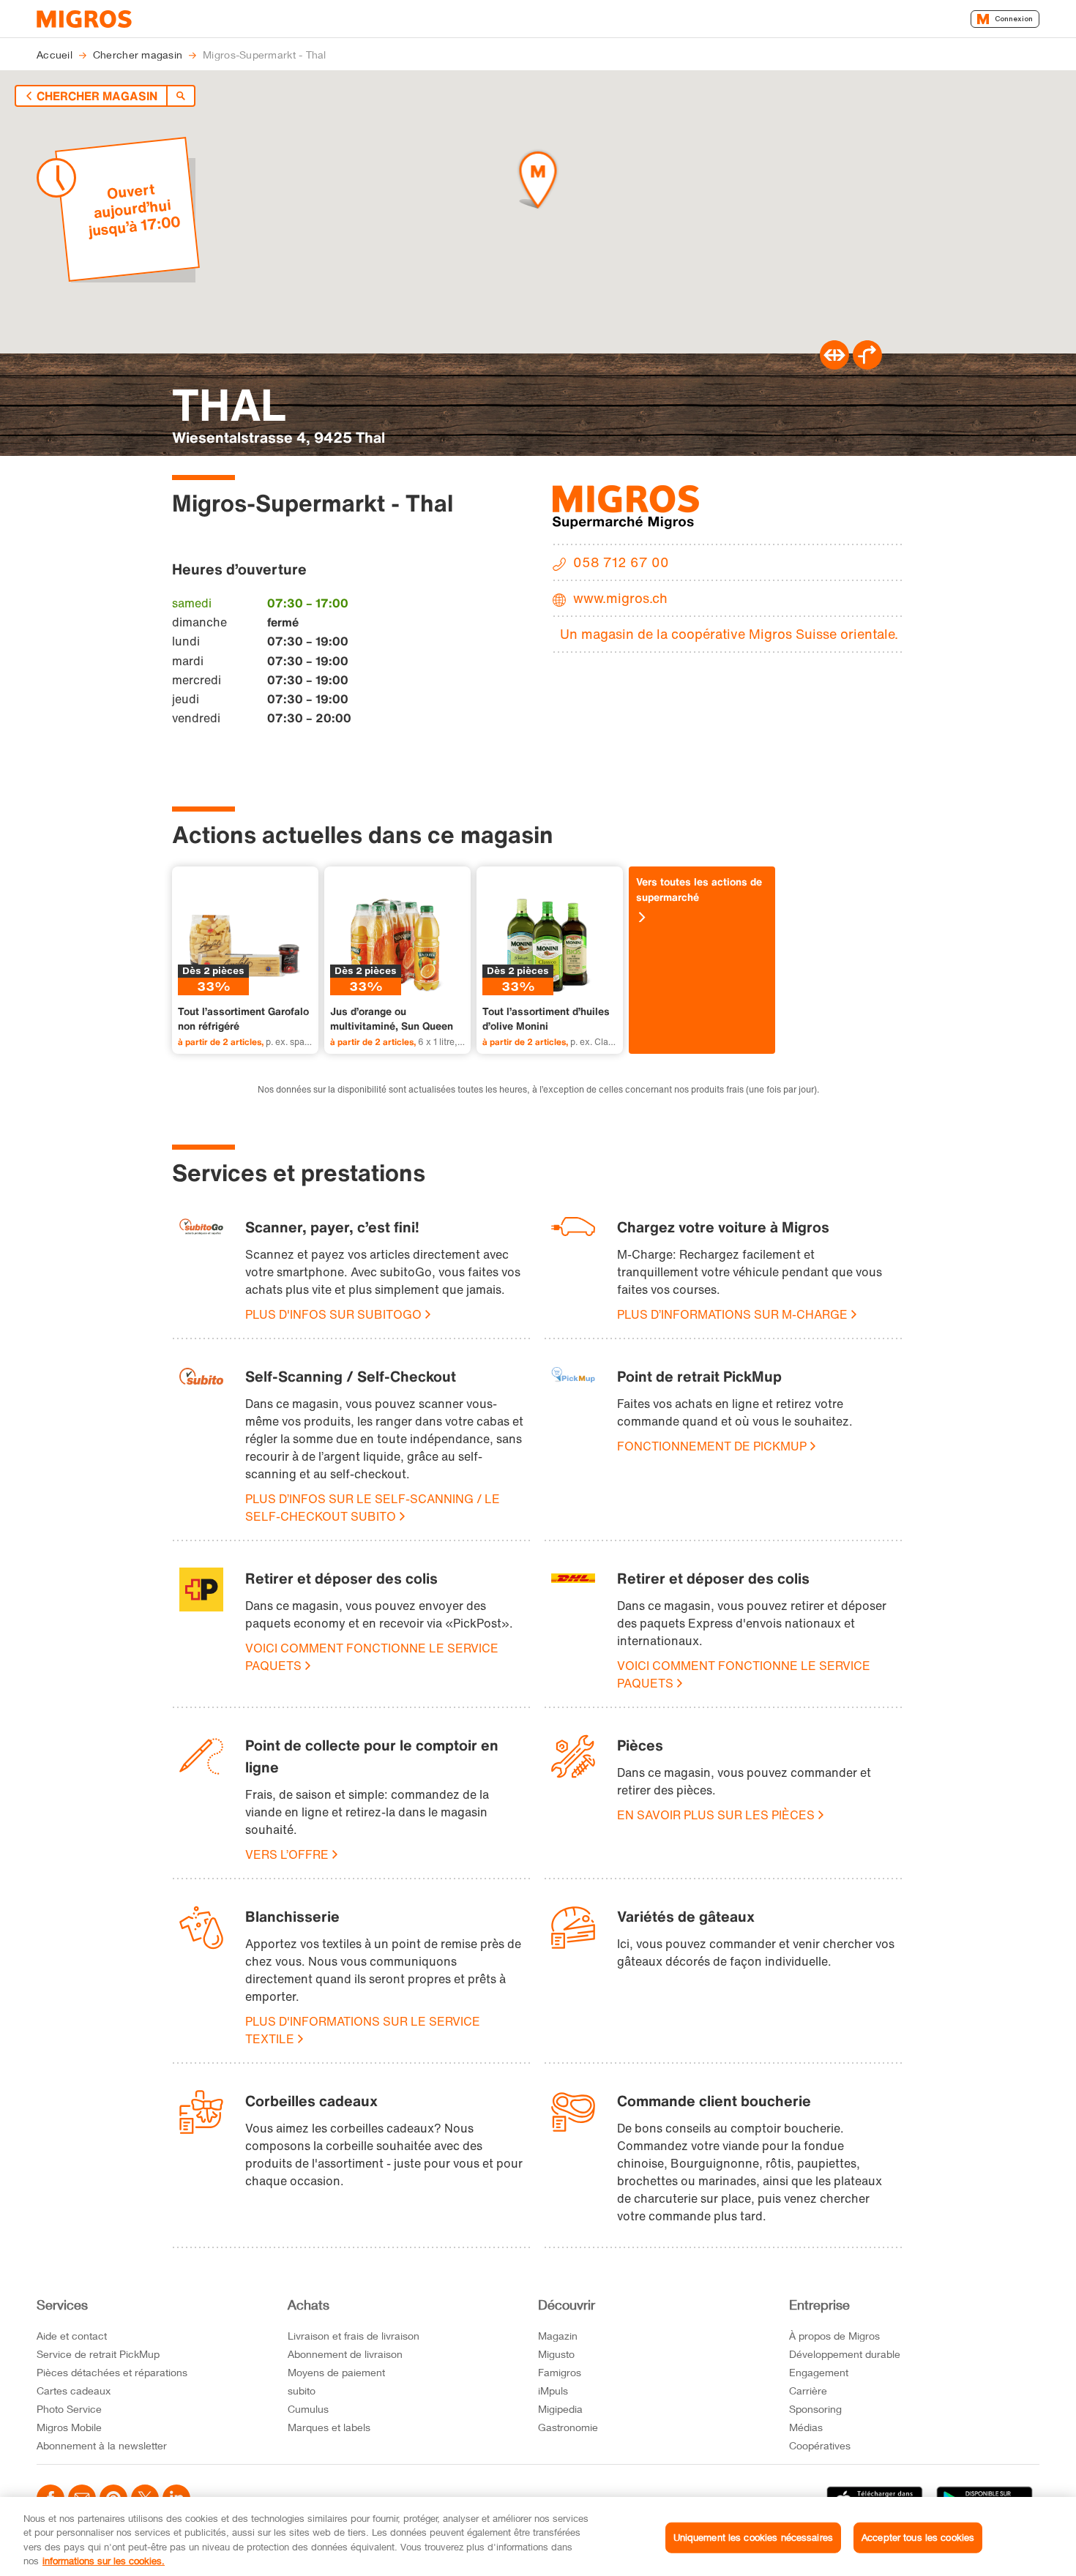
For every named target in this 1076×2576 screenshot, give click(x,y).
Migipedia (560, 2409)
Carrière (808, 2390)
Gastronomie (568, 2427)
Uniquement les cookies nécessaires (753, 2537)
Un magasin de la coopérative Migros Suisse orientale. (729, 634)
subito (302, 2390)
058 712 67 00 (621, 562)
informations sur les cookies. (104, 2561)
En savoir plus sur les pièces (716, 1815)
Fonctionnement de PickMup (712, 1446)
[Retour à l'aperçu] (181, 96)
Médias (806, 2427)
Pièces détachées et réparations (112, 2372)
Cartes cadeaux (74, 2390)
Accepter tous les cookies (918, 2537)
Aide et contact (72, 2336)
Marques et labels (329, 2427)
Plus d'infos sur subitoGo (333, 1314)
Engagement (819, 2372)
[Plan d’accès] (867, 365)
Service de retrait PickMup (98, 2354)
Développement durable (845, 2354)
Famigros (560, 2372)
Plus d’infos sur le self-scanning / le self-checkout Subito (373, 1508)
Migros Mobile (69, 2427)
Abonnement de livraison (345, 2354)
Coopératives (820, 2445)
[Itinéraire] (834, 365)
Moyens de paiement (336, 2372)
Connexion (1014, 19)
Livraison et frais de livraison (354, 2336)
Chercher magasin (97, 96)
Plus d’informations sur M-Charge (732, 1314)
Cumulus (308, 2409)
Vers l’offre (287, 1854)
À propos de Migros (834, 2336)
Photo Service (69, 2409)
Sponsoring (815, 2409)
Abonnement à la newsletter (102, 2445)
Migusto (556, 2354)
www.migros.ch (620, 598)
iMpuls (553, 2390)
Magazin (558, 2336)
